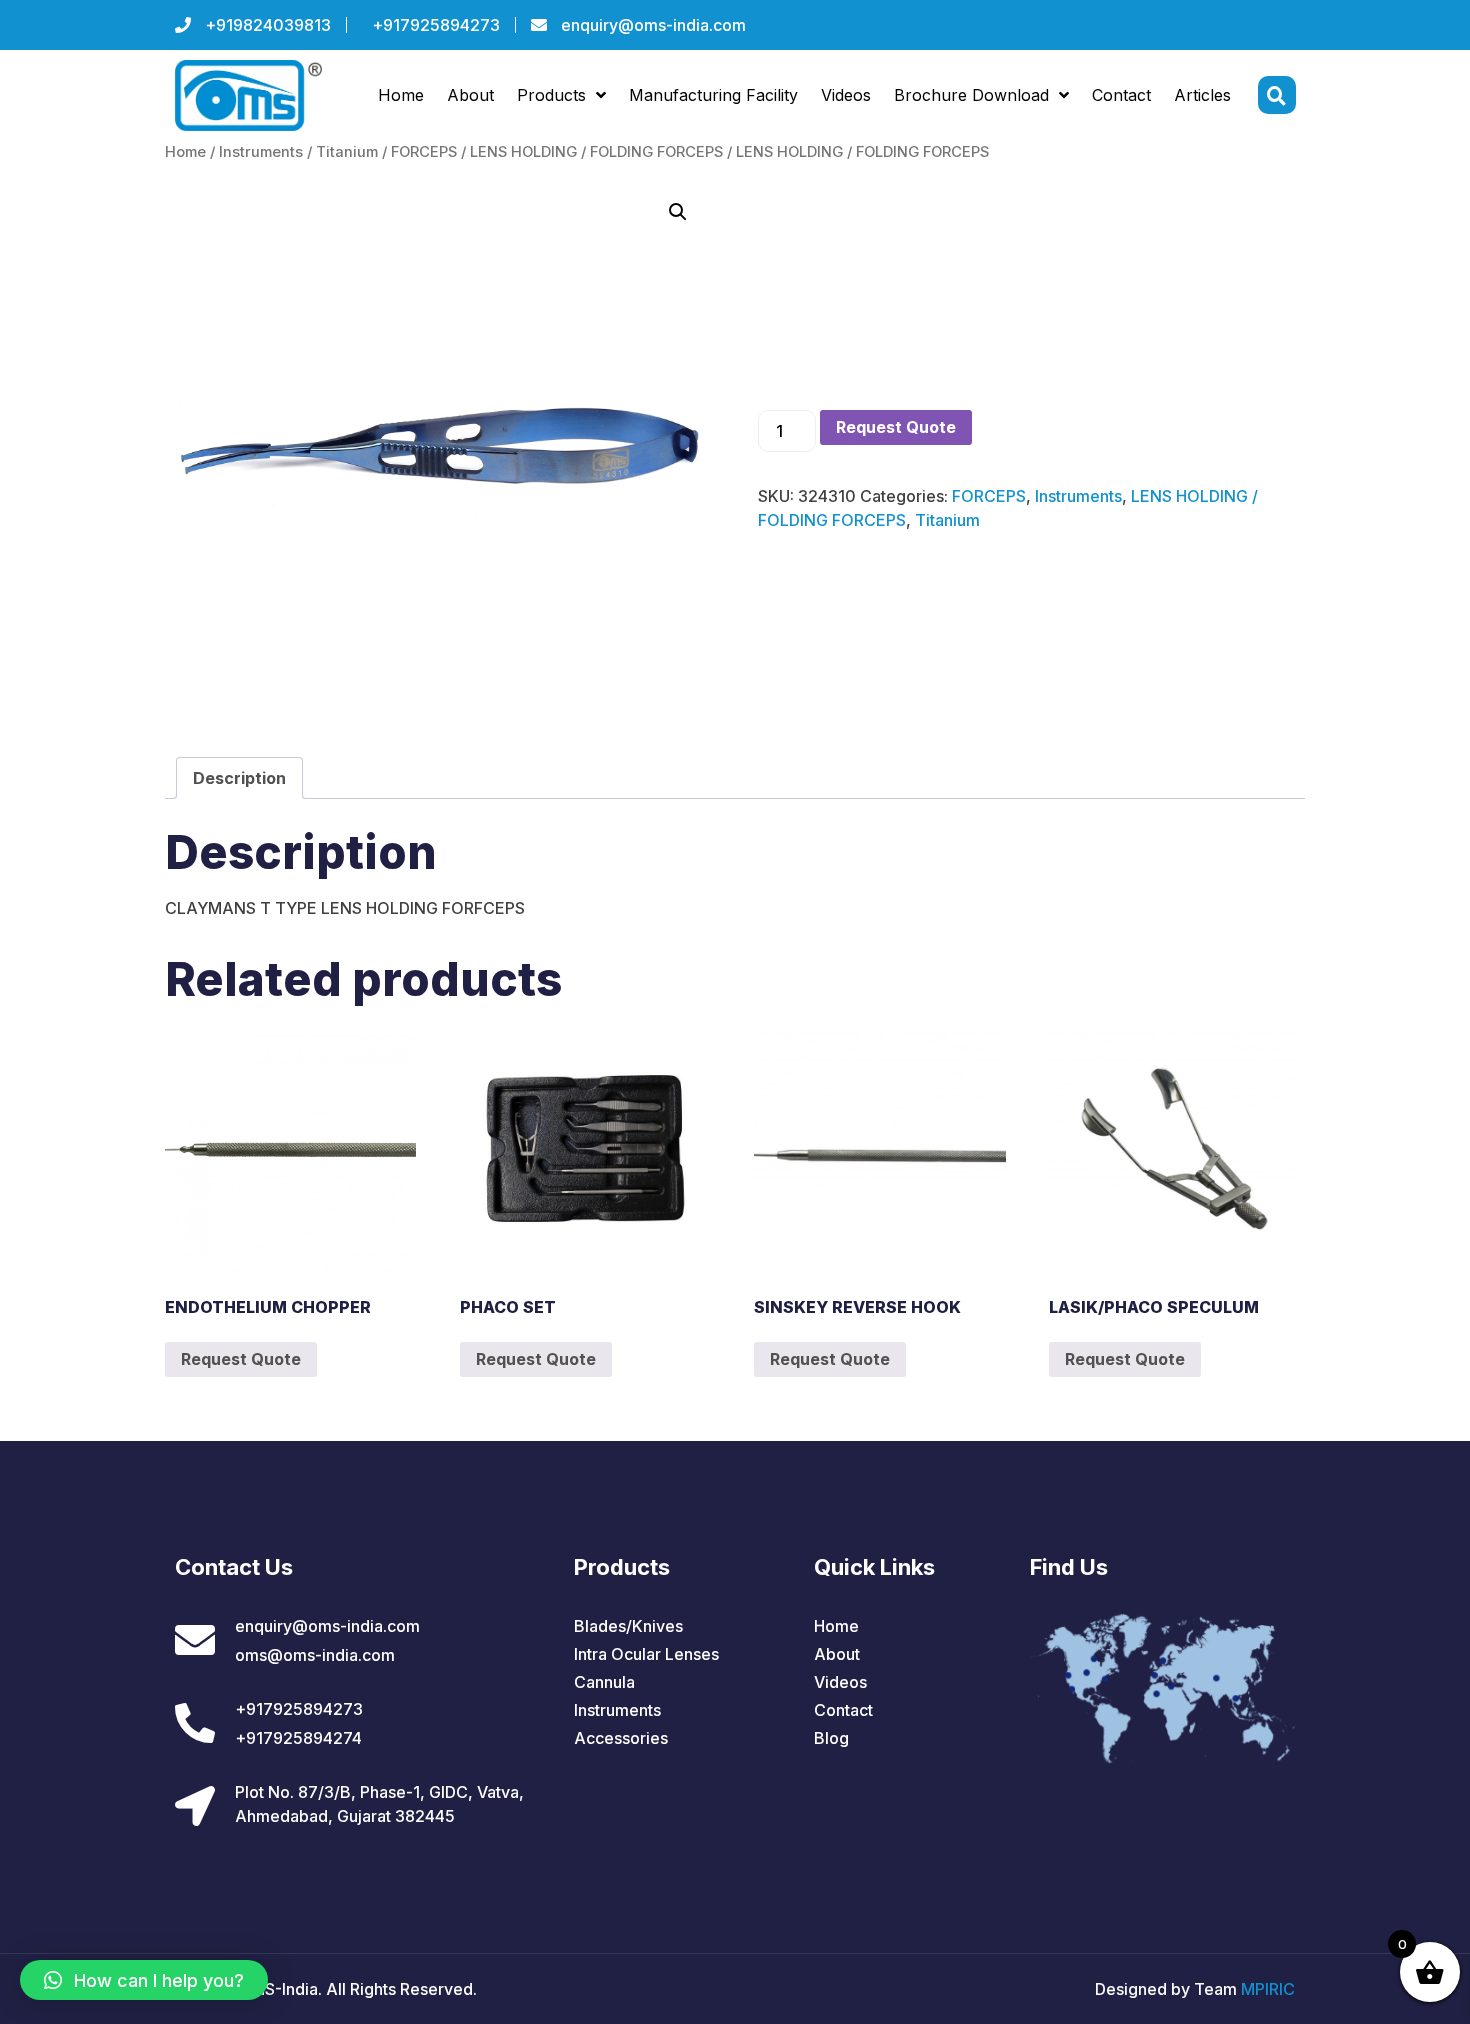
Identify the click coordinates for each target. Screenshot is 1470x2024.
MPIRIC (1268, 1989)
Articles (1202, 95)
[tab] (239, 778)
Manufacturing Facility (713, 95)
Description (239, 778)
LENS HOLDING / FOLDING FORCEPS (596, 152)
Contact (1121, 95)
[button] (144, 1980)
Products (551, 95)
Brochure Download (971, 95)
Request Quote (896, 427)
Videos (846, 95)
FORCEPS (424, 152)
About (470, 95)
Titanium (347, 152)
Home (401, 95)
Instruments (261, 152)
